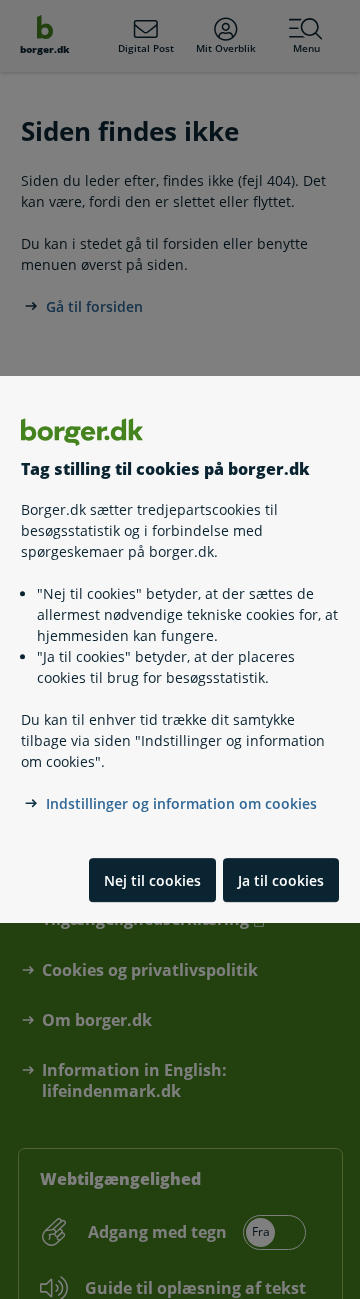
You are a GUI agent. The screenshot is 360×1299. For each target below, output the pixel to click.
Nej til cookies (152, 880)
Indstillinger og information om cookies (181, 804)
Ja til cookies (281, 880)
